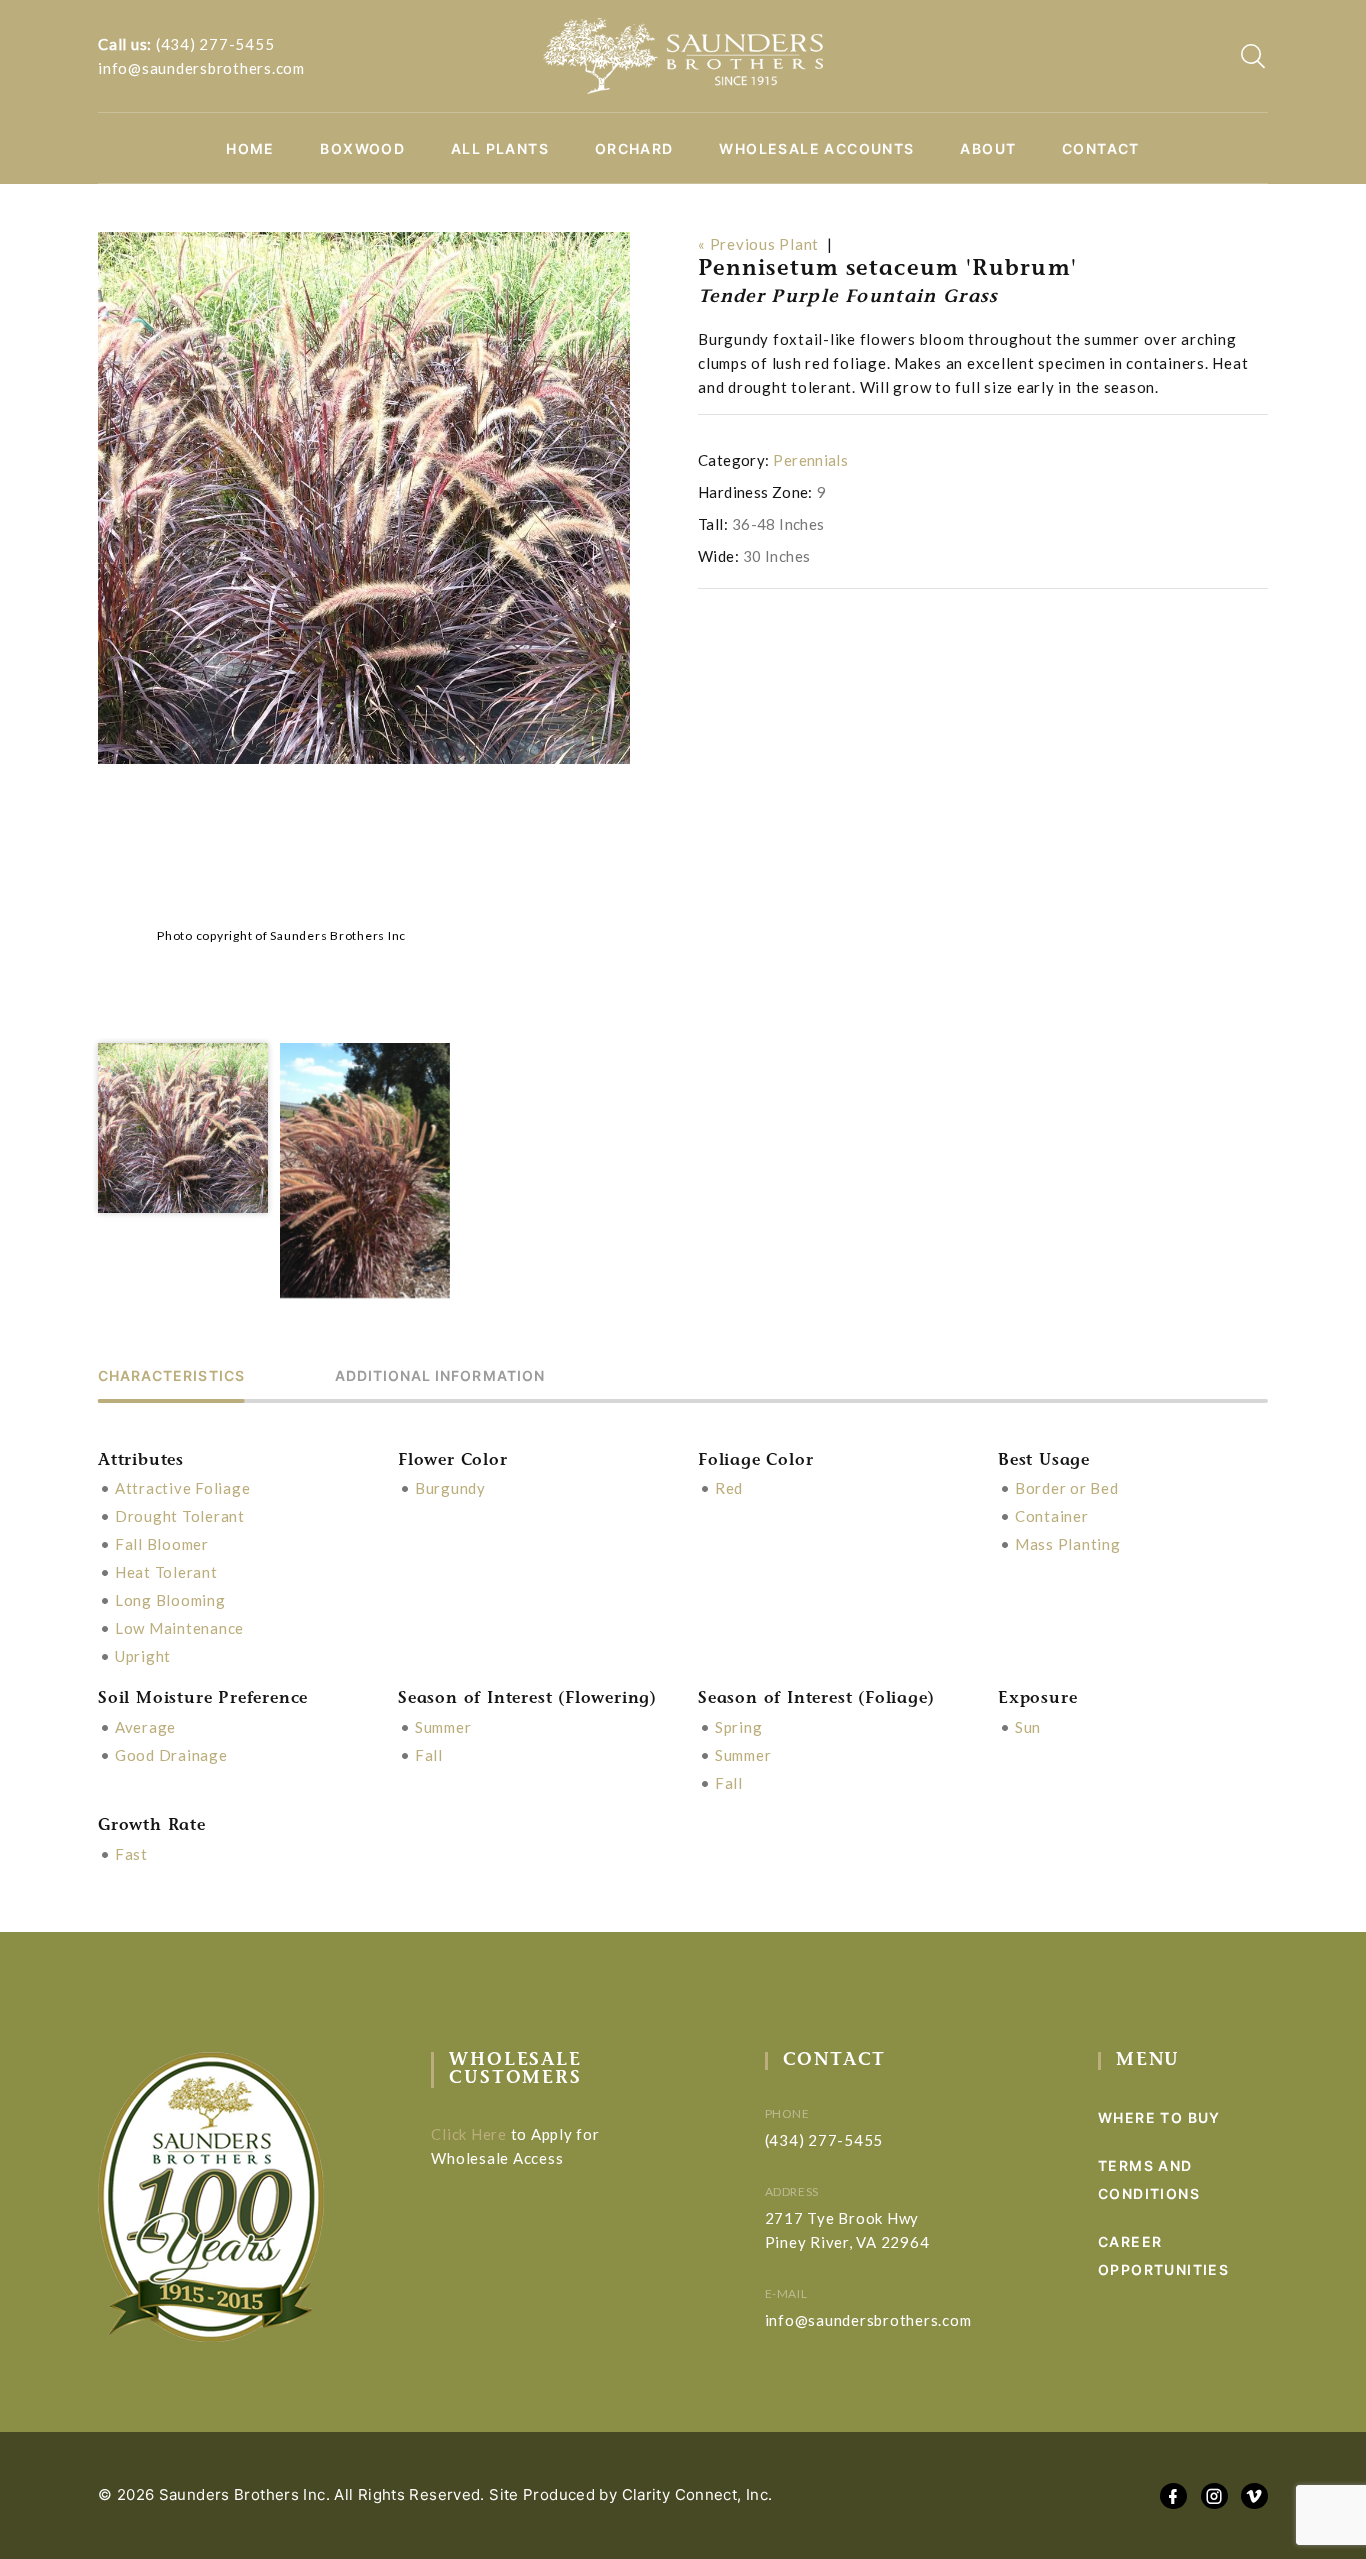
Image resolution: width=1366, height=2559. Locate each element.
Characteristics (171, 1376)
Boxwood (362, 149)
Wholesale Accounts (816, 149)
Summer (443, 1727)
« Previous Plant (758, 244)
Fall (429, 1755)
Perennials (810, 460)
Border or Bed (1067, 1488)
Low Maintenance (179, 1628)
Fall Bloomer (162, 1544)
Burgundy (450, 1488)
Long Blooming (170, 1600)
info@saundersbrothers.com (201, 68)
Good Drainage (171, 1755)
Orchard (634, 149)
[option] (364, 498)
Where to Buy (1159, 2117)
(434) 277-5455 (215, 44)
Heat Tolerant (166, 1572)
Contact (1101, 149)
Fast (131, 1854)
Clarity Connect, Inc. (697, 2494)
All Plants (500, 149)
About (988, 149)
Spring (739, 1727)
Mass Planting (1068, 1544)
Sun (1028, 1727)
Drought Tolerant (180, 1516)
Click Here (469, 2134)
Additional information (440, 1376)
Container (1052, 1516)
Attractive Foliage (183, 1488)
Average (145, 1727)
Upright (143, 1656)
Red (729, 1488)
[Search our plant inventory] (1253, 56)
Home (250, 149)
